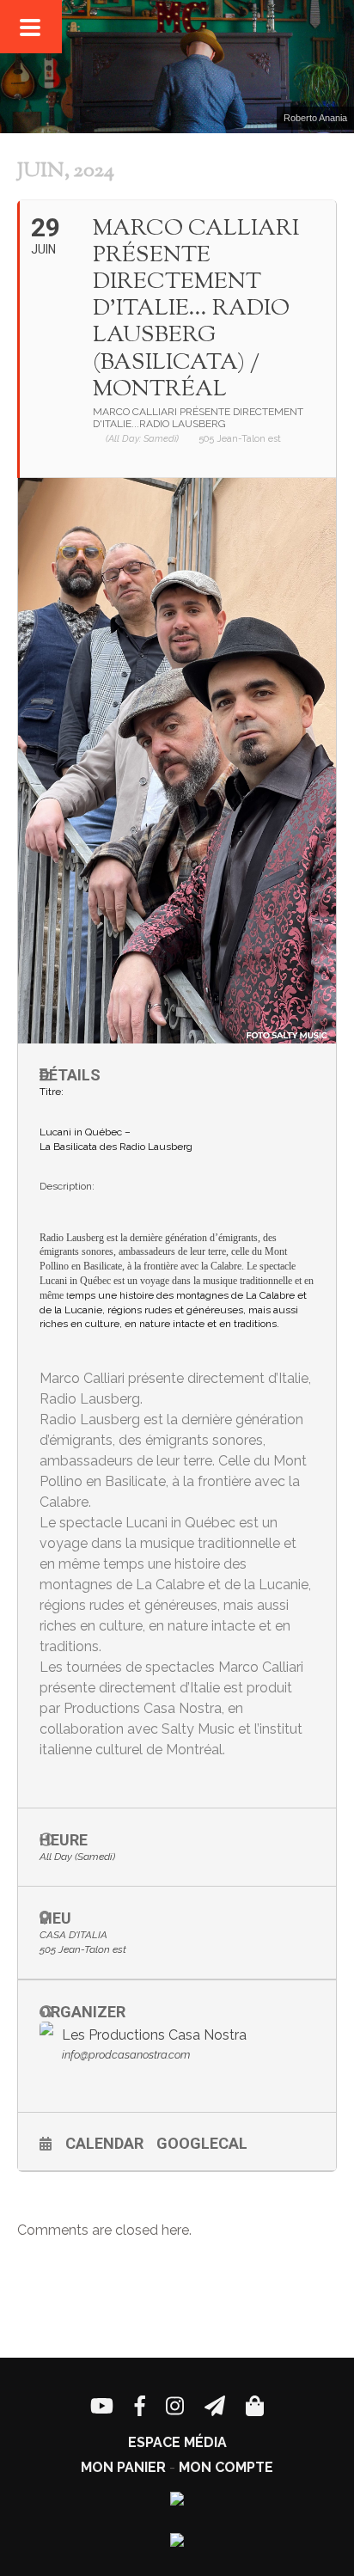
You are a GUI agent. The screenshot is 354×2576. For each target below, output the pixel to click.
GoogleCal (202, 2143)
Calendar (104, 2143)
